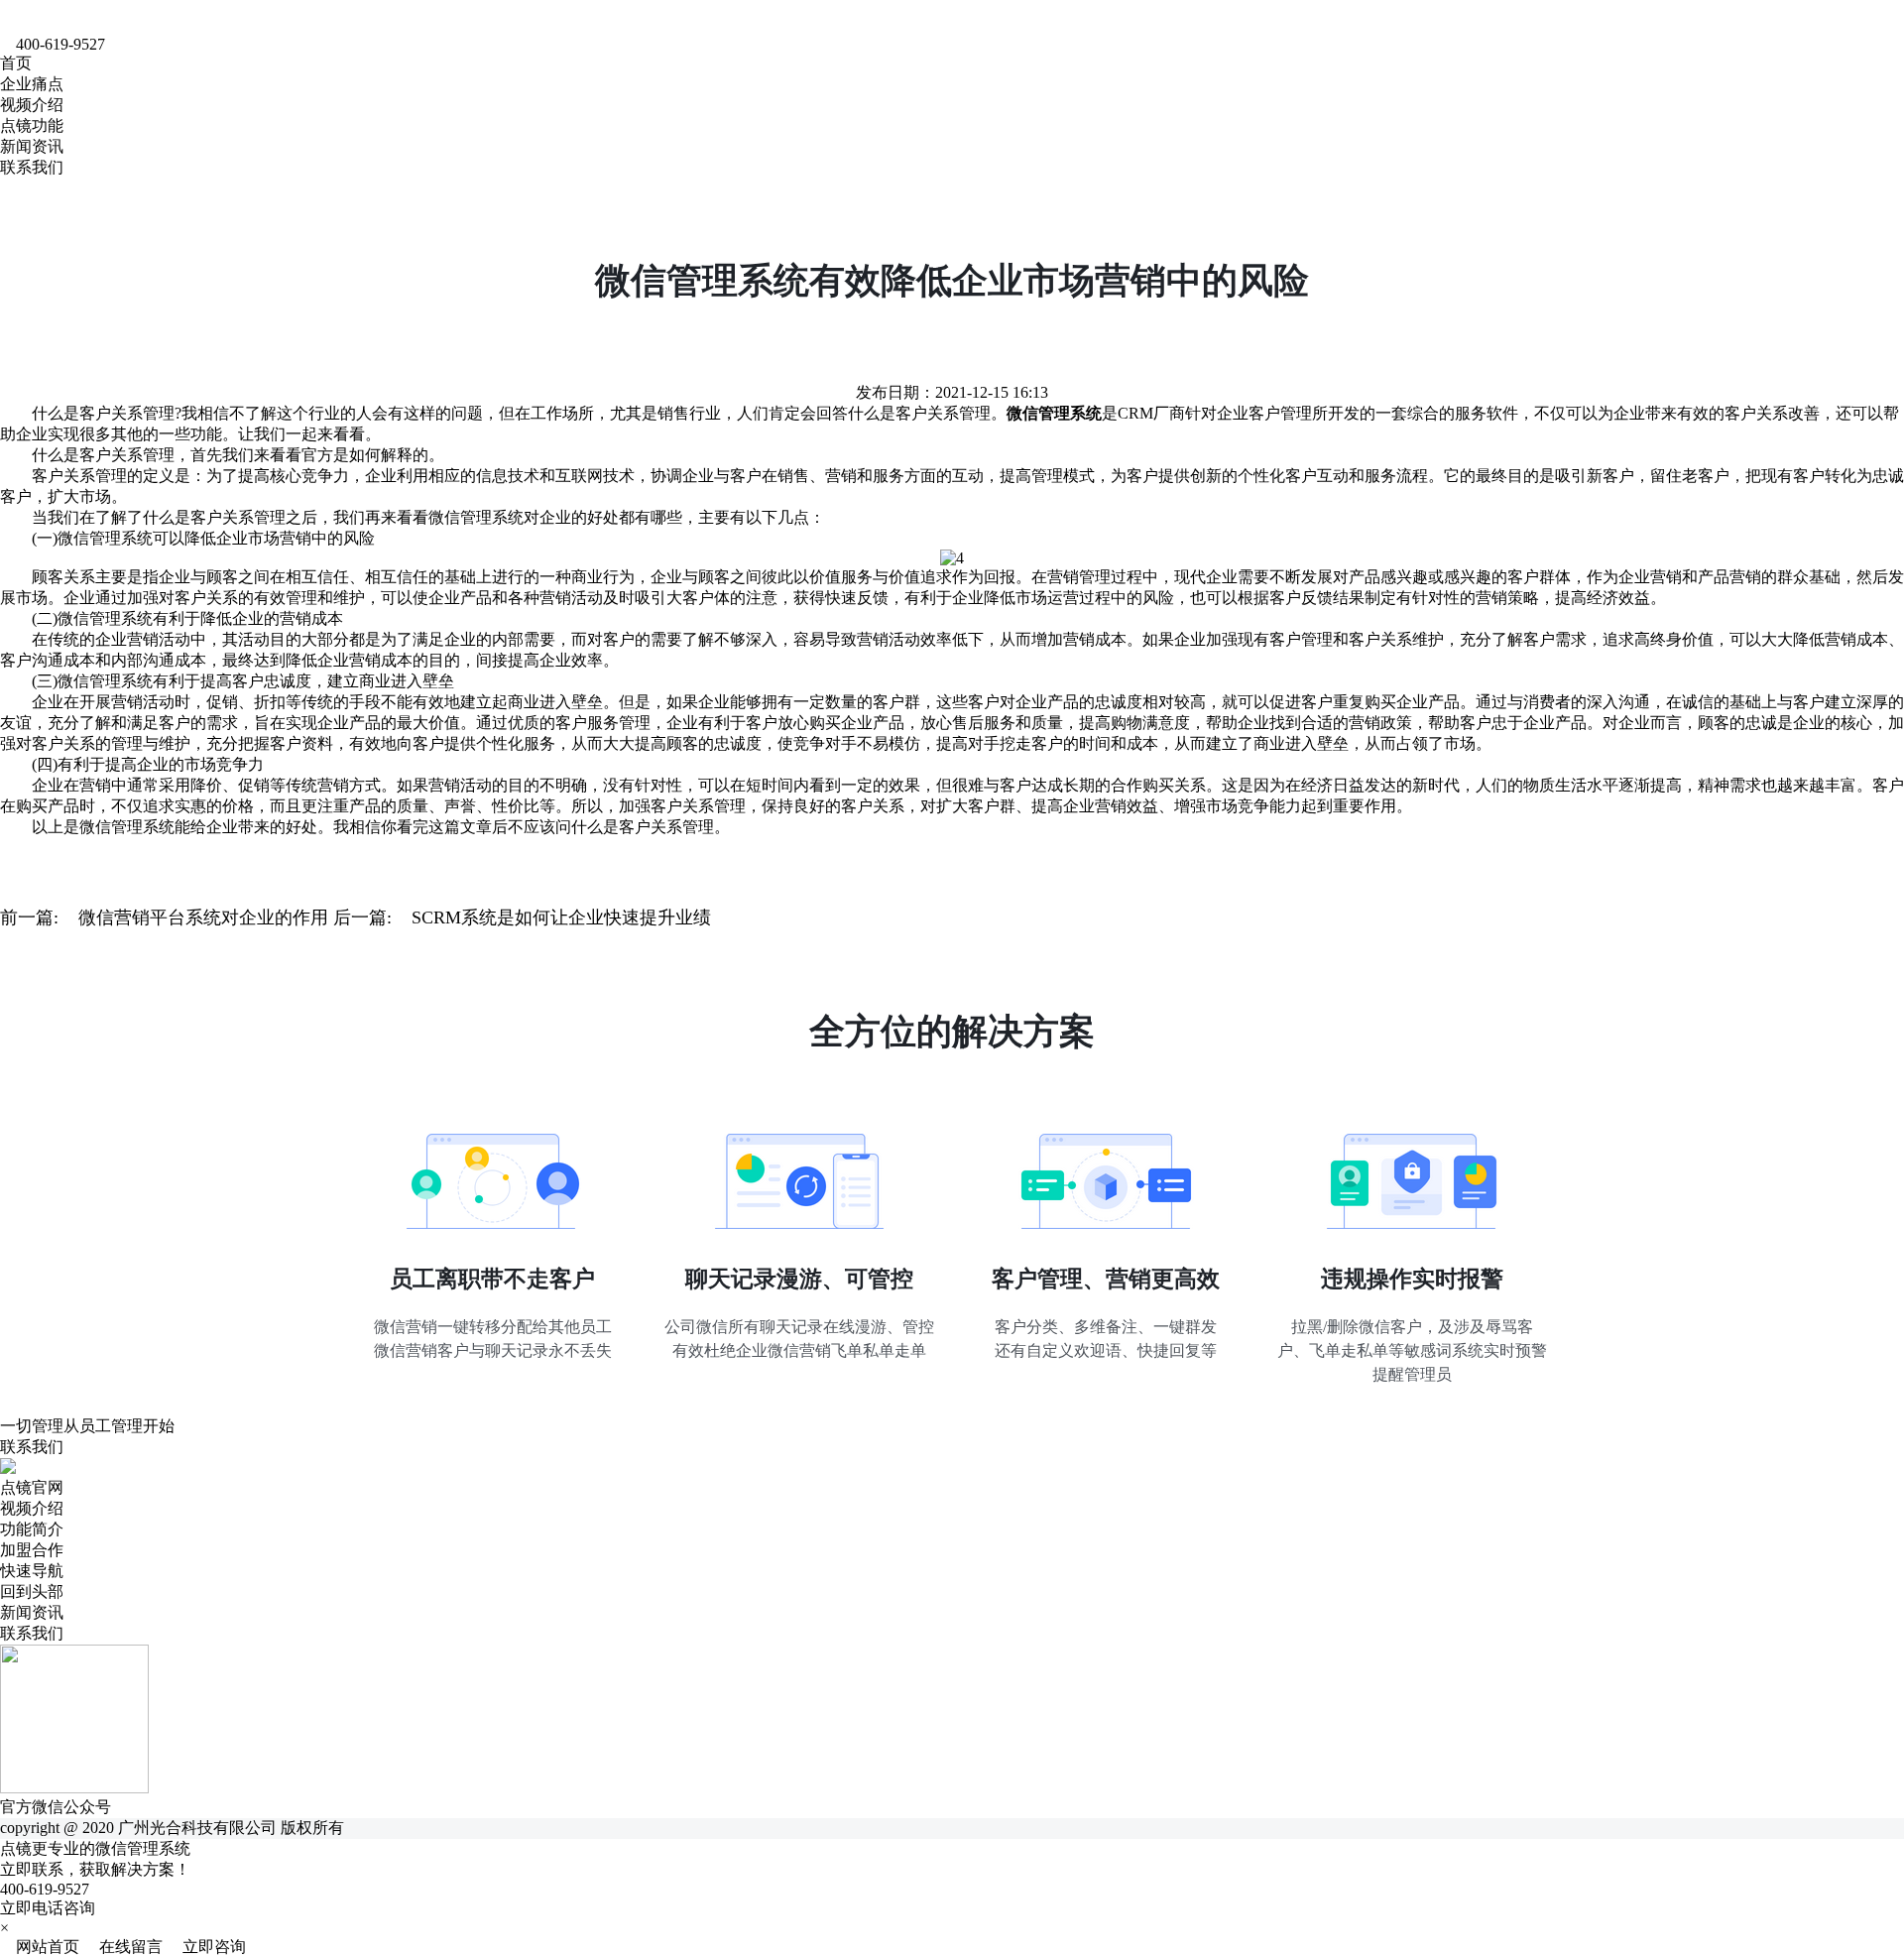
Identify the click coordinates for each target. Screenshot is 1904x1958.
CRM (1135, 413)
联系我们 (32, 167)
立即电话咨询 (48, 1908)
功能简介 (32, 1529)
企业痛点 (32, 84)
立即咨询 (206, 1947)
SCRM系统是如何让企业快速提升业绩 (561, 918)
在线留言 (125, 1947)
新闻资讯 (32, 146)
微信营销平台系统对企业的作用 (203, 918)
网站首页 (42, 1947)
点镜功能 (32, 125)
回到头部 (32, 1591)
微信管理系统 (476, 517)
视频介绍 (32, 105)
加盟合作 (32, 1550)
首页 (16, 63)
